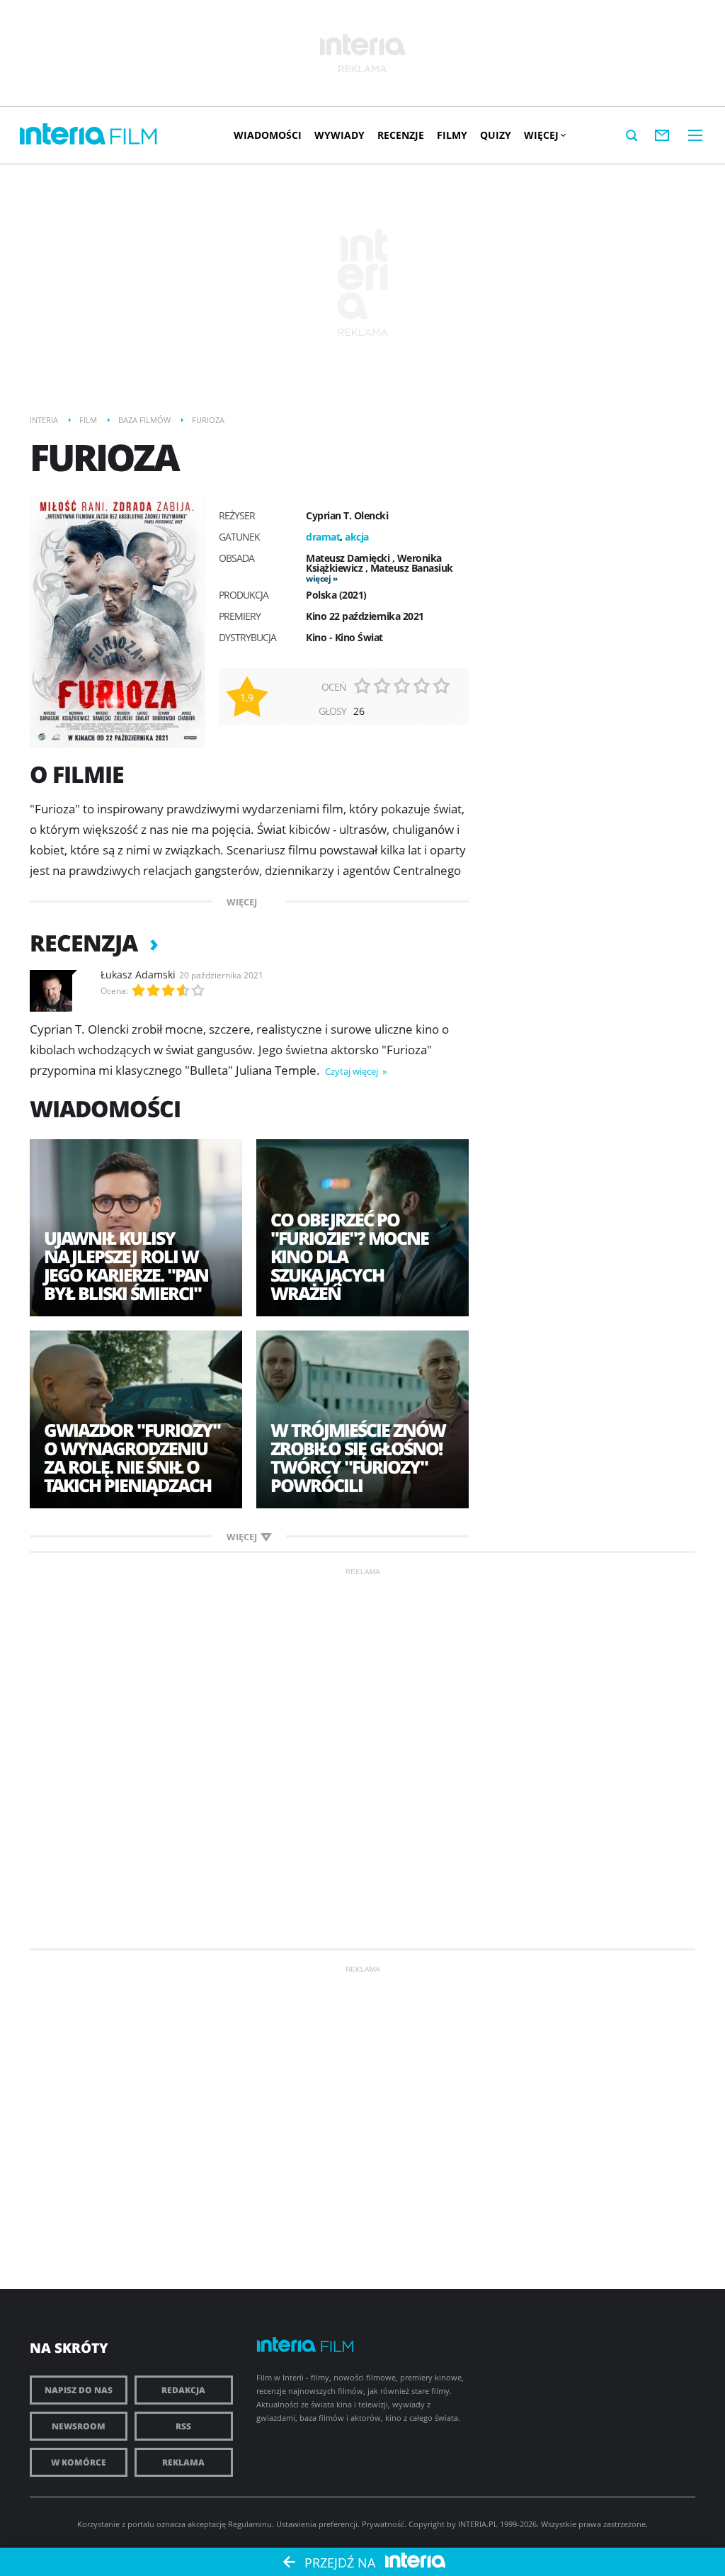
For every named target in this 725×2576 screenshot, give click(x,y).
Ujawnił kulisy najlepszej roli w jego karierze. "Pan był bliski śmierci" (126, 1265)
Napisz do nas (79, 2390)
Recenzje (401, 135)
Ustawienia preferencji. (318, 2524)
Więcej (541, 135)
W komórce (79, 2462)
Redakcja (183, 2390)
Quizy (496, 135)
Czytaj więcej (353, 1071)
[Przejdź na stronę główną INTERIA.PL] (63, 135)
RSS (183, 2426)
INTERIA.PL (478, 2524)
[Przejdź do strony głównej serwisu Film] (134, 137)
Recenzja (86, 943)
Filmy (452, 135)
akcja (357, 537)
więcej (318, 578)
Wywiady (339, 135)
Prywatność (383, 2524)
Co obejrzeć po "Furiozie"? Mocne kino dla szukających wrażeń (349, 1256)
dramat (323, 537)
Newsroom (79, 2426)
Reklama (183, 2462)
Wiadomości (268, 135)
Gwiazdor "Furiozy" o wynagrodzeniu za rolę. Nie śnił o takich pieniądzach (132, 1457)
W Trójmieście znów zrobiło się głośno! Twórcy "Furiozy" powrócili (358, 1457)
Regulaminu (250, 2524)
